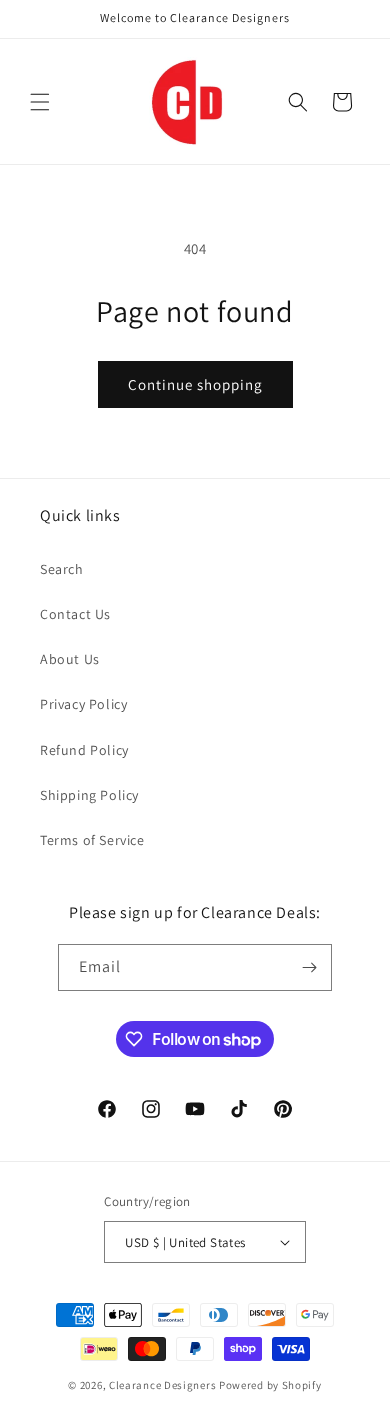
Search (62, 569)
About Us (70, 659)
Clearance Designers (162, 1385)
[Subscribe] (309, 967)
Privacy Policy (83, 704)
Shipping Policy (89, 795)
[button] (40, 102)
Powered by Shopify (270, 1385)
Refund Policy (84, 750)
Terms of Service (92, 840)
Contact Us (75, 614)
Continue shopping (195, 384)
